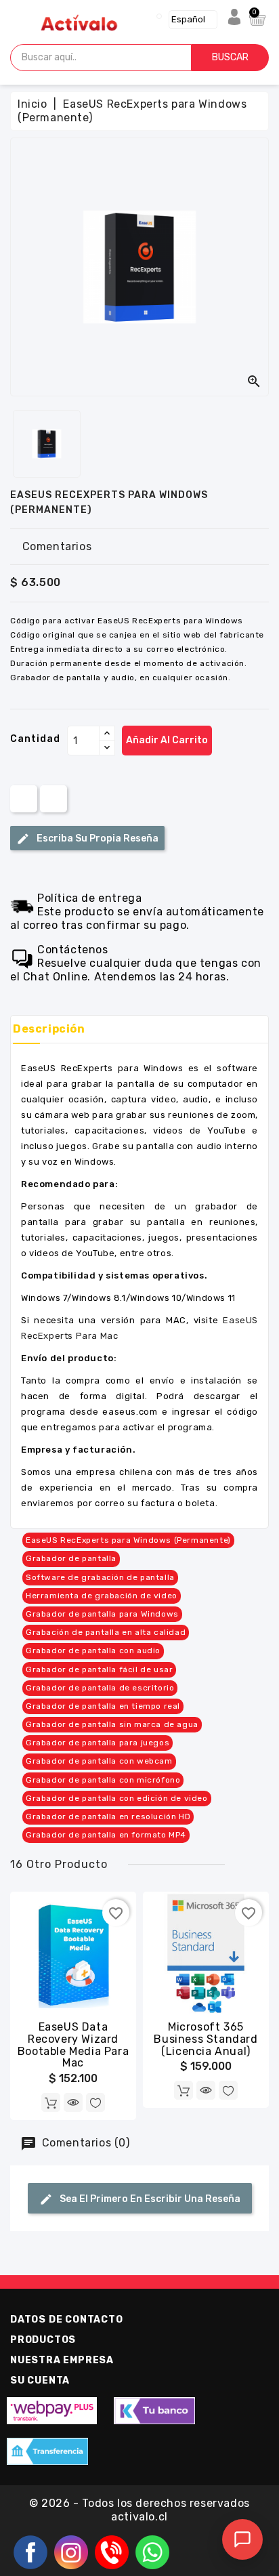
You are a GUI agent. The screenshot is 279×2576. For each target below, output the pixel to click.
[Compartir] (24, 798)
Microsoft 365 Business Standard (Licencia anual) (206, 2039)
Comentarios (57, 546)
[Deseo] (95, 2102)
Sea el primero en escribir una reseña (149, 2198)
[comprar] (51, 2102)
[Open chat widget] (242, 2539)
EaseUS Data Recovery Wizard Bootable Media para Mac (73, 2045)
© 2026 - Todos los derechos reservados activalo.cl (139, 2510)
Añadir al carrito (167, 740)
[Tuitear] (53, 798)
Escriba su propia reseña (96, 838)
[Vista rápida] (73, 2102)
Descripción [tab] (49, 1029)
